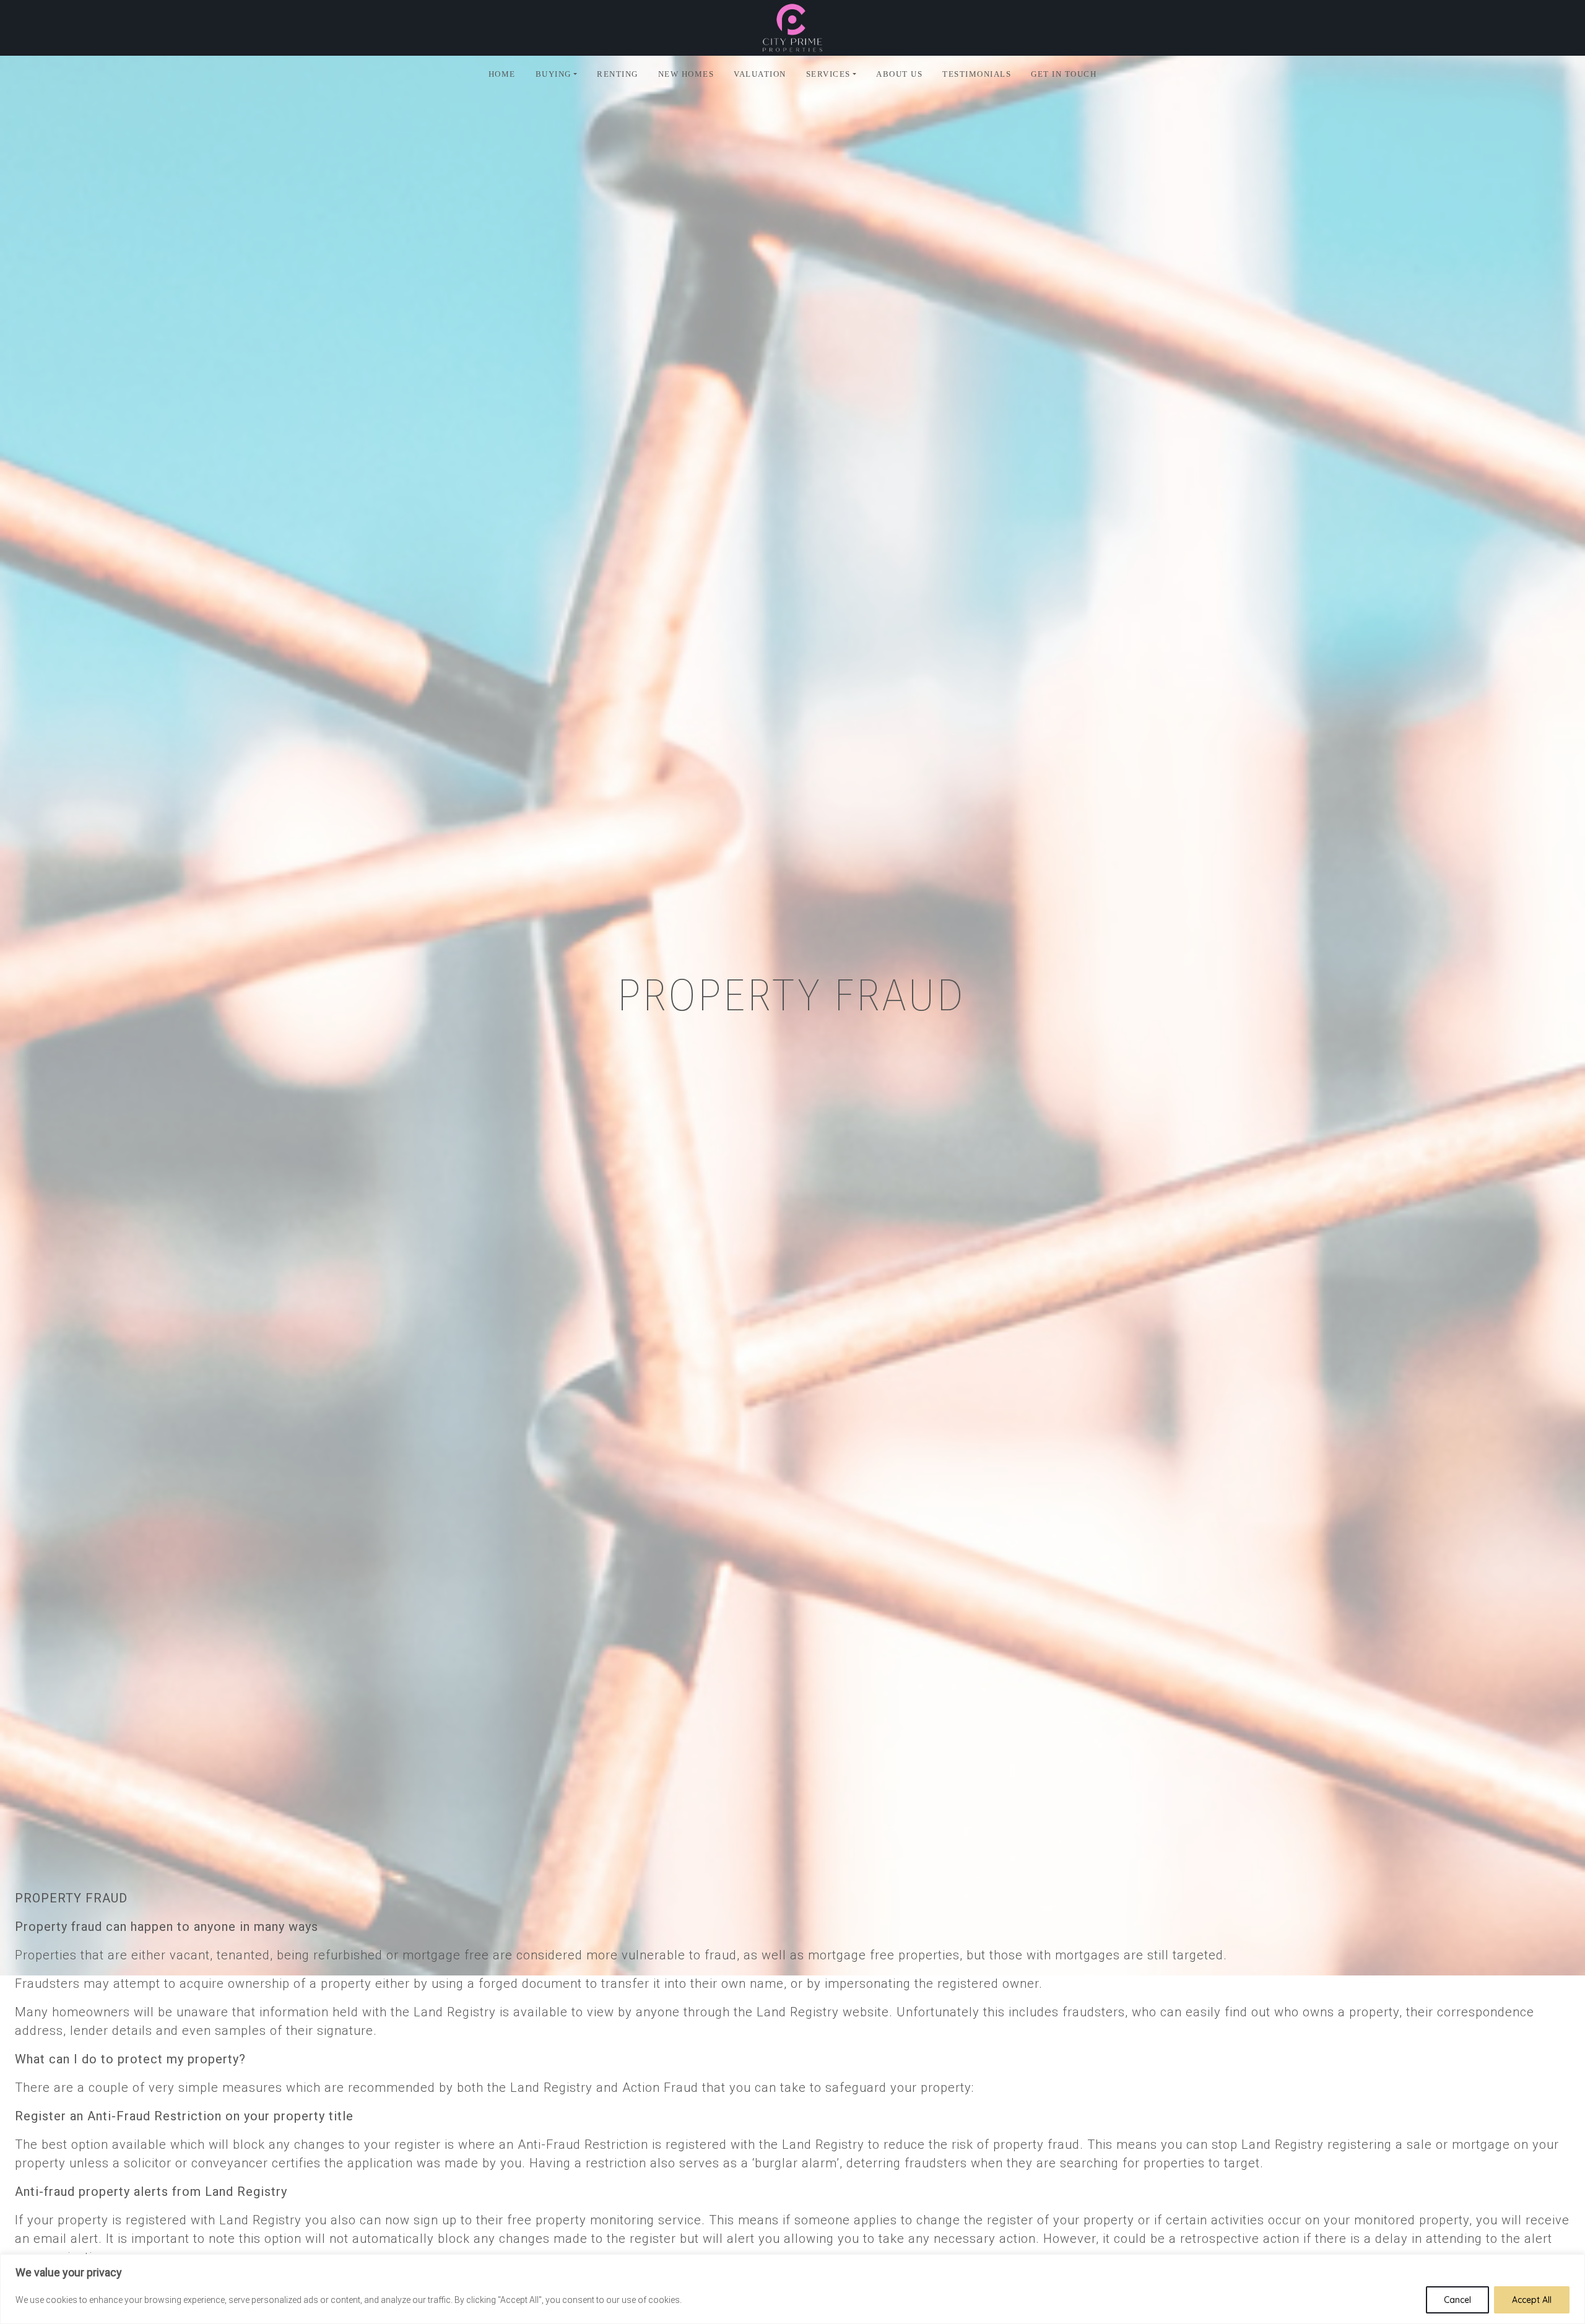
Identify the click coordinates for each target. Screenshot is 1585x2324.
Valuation (760, 74)
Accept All (1532, 2300)
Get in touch (1064, 74)
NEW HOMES (686, 74)
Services (828, 74)
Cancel (1457, 2300)
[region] (792, 2289)
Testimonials (977, 74)
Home (502, 74)
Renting (618, 74)
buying (554, 74)
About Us (899, 74)
